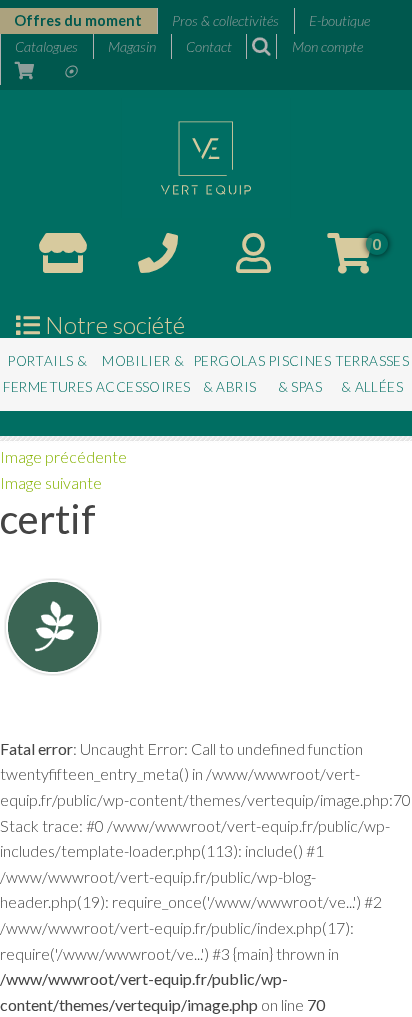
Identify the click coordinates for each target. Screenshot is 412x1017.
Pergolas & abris (229, 374)
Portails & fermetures (48, 374)
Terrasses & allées (372, 374)
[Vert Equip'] (206, 155)
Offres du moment (78, 20)
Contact (209, 46)
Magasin (132, 46)
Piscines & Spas (300, 374)
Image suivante (51, 482)
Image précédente (63, 456)
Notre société (112, 325)
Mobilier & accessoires (143, 374)
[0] (349, 261)
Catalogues (46, 46)
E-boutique (339, 20)
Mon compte (327, 46)
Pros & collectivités (225, 20)
